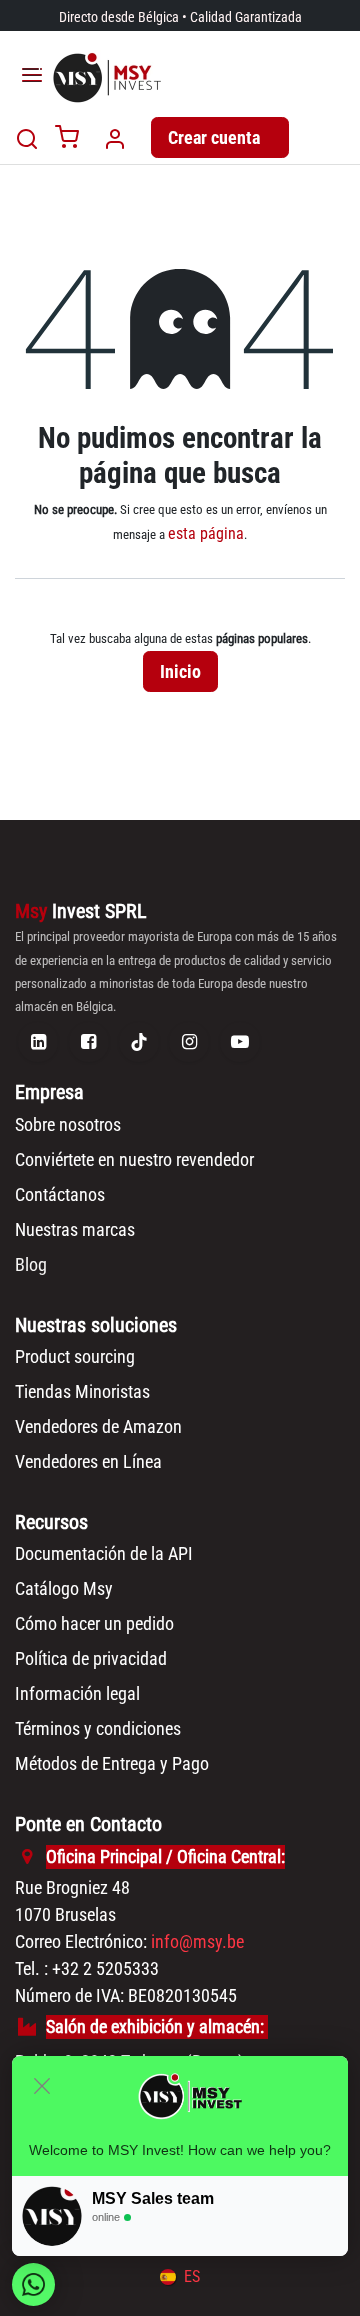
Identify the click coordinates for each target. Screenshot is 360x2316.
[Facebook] (89, 1042)
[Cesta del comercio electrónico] (67, 138)
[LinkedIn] (38, 1042)
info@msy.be (197, 1941)
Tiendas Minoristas (82, 1391)
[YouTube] (240, 1042)
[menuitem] (179, 2276)
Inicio (180, 671)
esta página (206, 533)
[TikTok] (139, 1042)
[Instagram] (189, 1042)
